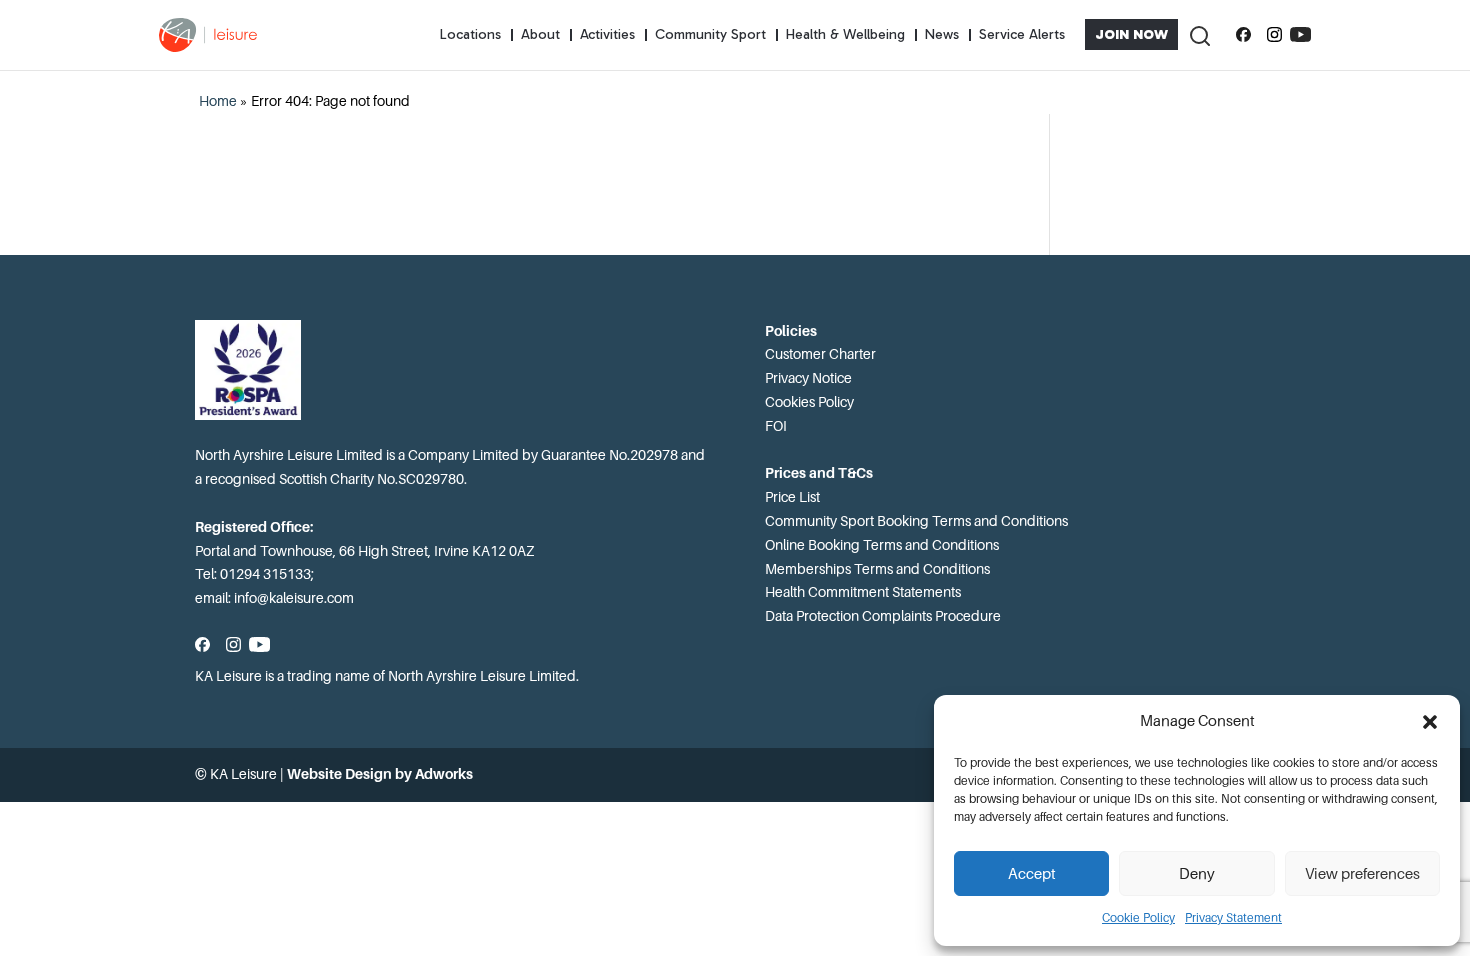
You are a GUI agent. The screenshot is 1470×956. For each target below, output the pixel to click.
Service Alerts (1022, 34)
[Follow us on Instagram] (1274, 35)
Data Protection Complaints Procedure (883, 616)
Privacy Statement (1233, 918)
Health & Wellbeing (845, 34)
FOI (776, 426)
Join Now (1131, 34)
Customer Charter (820, 354)
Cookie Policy (1138, 918)
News (942, 34)
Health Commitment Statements (863, 592)
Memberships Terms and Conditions (877, 569)
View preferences (1362, 874)
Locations (470, 34)
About (540, 34)
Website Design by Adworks (380, 774)
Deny (1197, 874)
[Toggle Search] (1199, 34)
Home (218, 101)
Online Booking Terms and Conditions (882, 545)
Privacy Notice (808, 378)
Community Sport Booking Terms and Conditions (916, 521)
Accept (1032, 874)
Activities (607, 34)
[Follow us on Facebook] (1243, 35)
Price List (792, 497)
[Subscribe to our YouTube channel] (1300, 35)
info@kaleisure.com (294, 598)
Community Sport (710, 34)
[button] (1430, 722)
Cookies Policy (809, 402)
